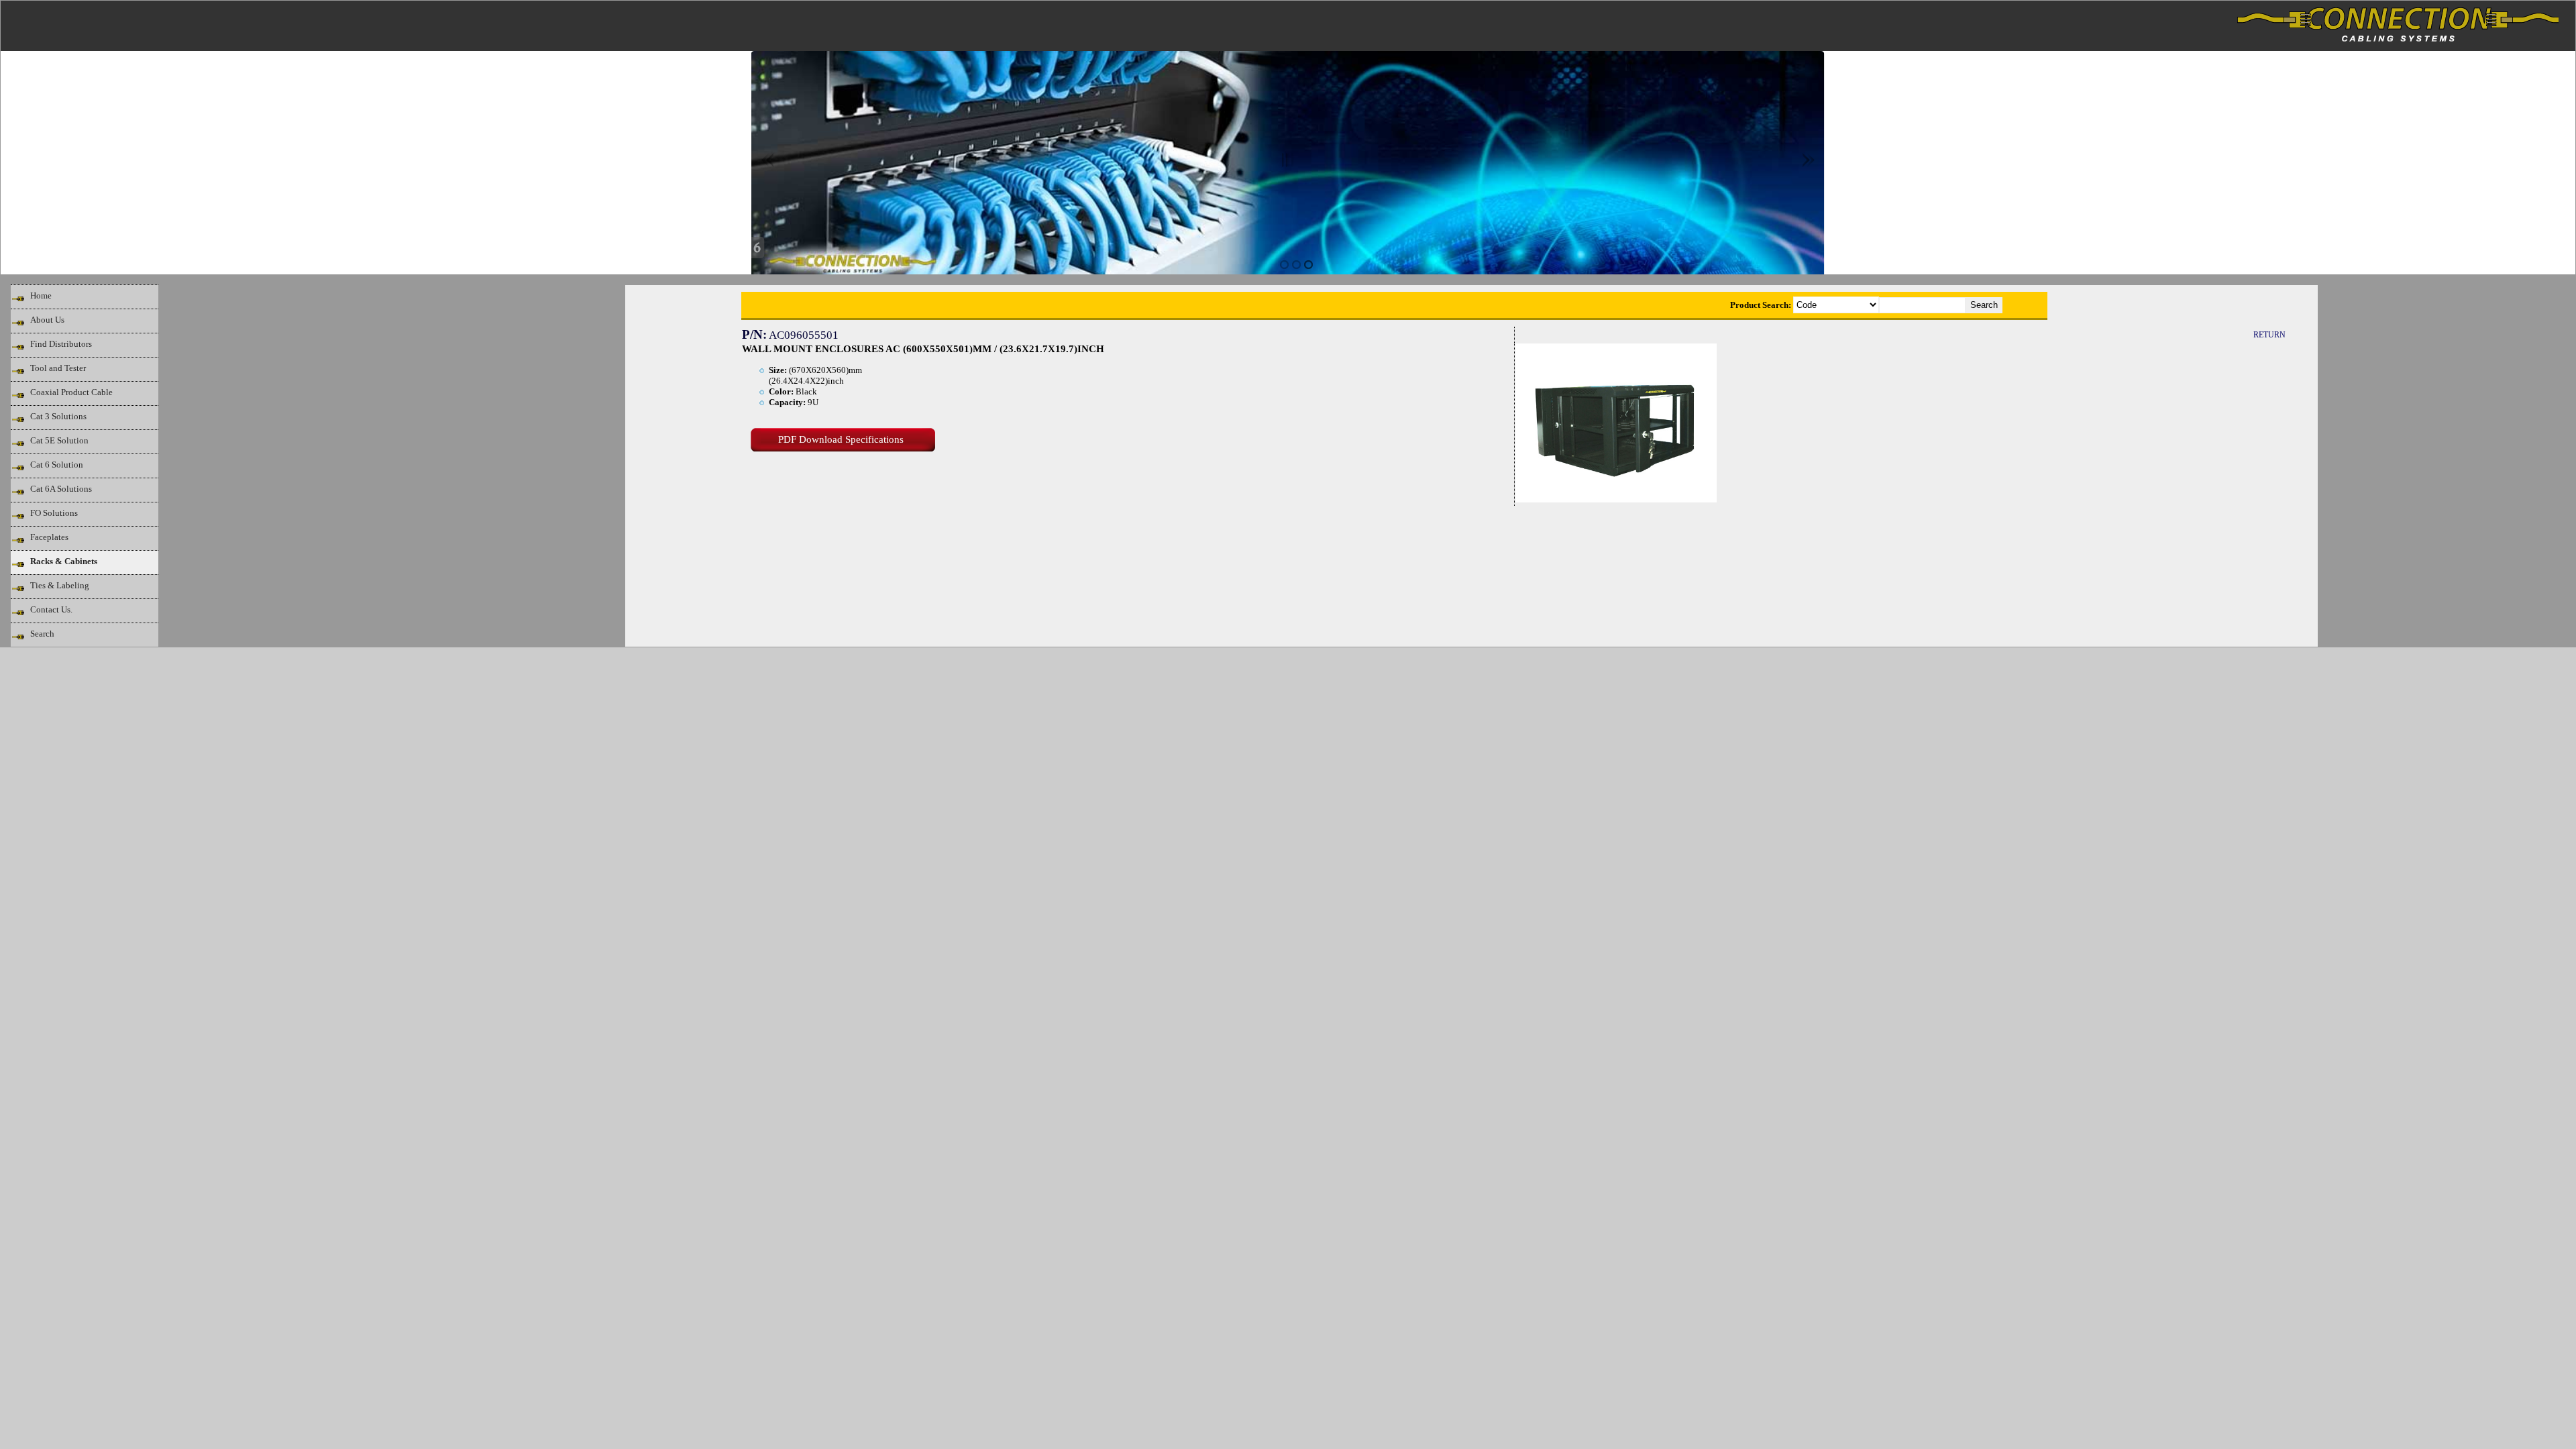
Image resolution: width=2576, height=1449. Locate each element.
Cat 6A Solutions (61, 489)
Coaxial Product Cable (71, 392)
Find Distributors (61, 344)
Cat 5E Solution (59, 440)
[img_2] (1308, 265)
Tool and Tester (58, 368)
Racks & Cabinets (64, 561)
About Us (47, 320)
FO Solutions (54, 513)
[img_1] (1296, 265)
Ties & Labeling (60, 585)
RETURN (2269, 335)
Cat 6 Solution (57, 465)
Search (42, 634)
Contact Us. (51, 609)
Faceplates (49, 537)
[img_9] (1284, 265)
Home (41, 296)
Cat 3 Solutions (58, 416)
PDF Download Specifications (841, 439)
